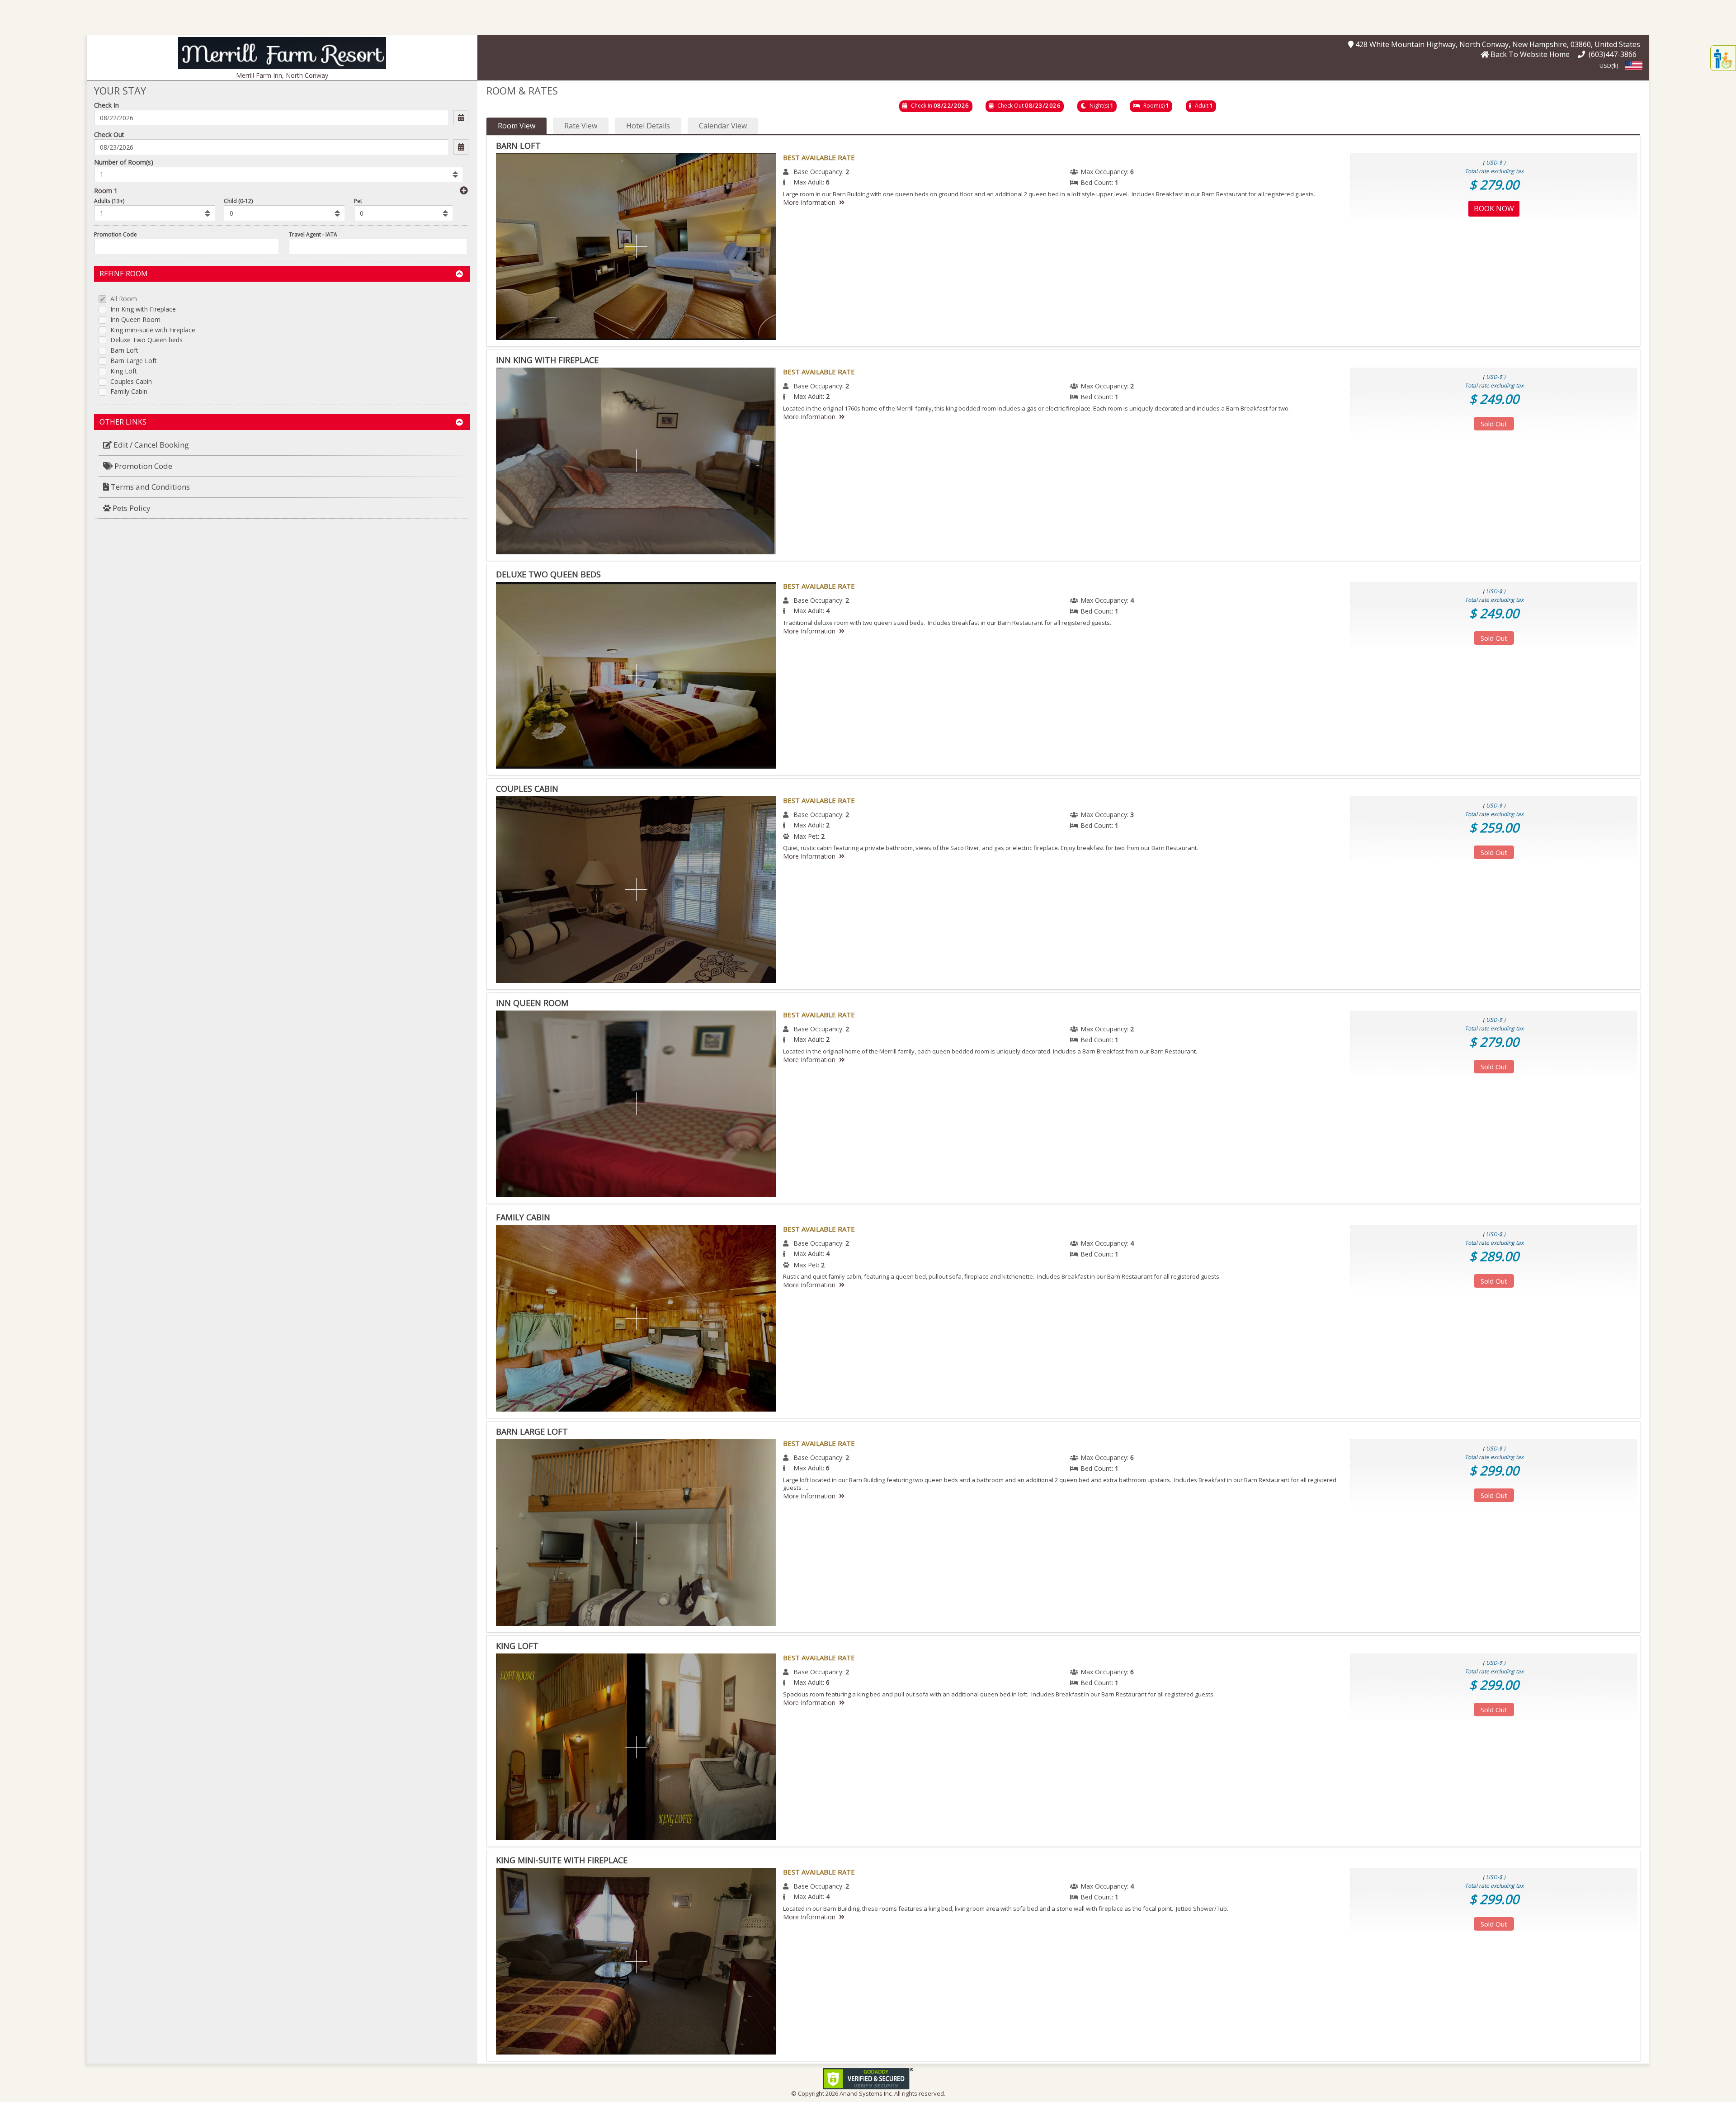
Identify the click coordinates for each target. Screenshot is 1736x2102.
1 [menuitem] (1117, 182)
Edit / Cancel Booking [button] (150, 445)
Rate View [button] (581, 126)
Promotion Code (116, 234)
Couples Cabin (131, 382)
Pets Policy (131, 508)
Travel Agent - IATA (313, 234)
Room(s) (1154, 106)
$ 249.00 (1494, 399)
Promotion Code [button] (142, 466)
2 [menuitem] (847, 172)
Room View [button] (517, 126)
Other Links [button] (123, 422)
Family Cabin (129, 392)
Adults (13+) (109, 201)
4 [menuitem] (1132, 600)
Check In (106, 105)
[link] (868, 2078)
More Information (809, 202)
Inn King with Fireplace (143, 309)
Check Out (109, 135)
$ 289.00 (1494, 1256)
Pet (358, 201)
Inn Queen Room (135, 320)
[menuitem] (282, 445)
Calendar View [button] (723, 126)
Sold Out (1494, 424)
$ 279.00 (1494, 184)
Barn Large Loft (134, 361)
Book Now (1494, 208)
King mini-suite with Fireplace (153, 330)
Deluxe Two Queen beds (146, 340)
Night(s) (1099, 106)
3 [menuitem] (1132, 815)
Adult (1202, 106)
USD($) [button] (1609, 66)
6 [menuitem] (1132, 172)
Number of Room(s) (124, 162)
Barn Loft (124, 351)
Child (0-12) (238, 201)
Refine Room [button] (124, 274)
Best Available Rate (819, 157)
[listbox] (278, 175)
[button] (282, 52)
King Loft (124, 371)
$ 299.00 (1494, 1470)
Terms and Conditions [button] (149, 487)
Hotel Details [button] (648, 126)
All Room (124, 299)
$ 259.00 (1494, 827)
